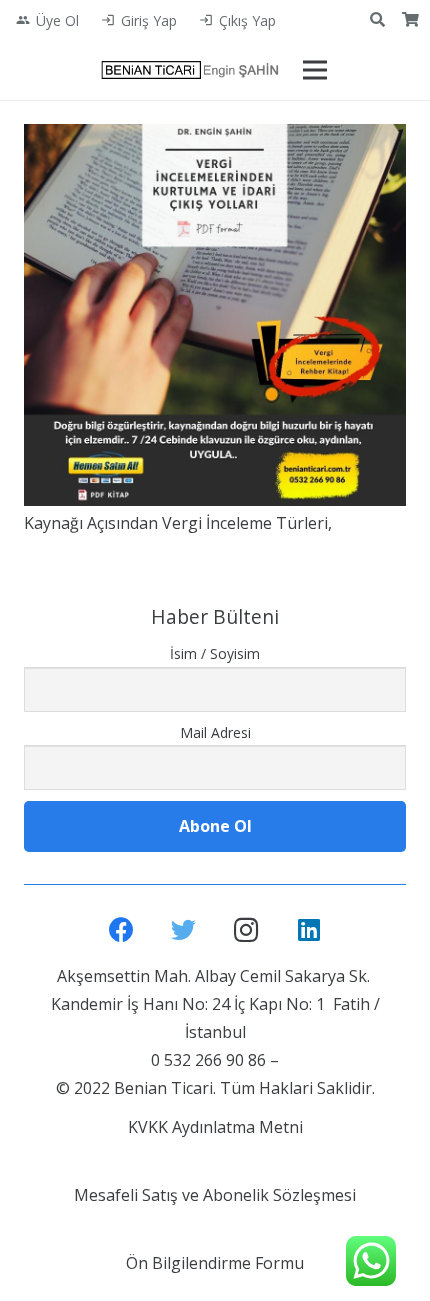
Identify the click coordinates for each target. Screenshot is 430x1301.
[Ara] (377, 20)
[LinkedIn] (309, 930)
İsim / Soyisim (215, 653)
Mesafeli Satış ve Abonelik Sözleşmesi (215, 1195)
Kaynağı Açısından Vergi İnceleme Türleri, (178, 523)
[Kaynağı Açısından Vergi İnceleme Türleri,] (215, 315)
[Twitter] (184, 930)
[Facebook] (121, 930)
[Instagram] (246, 930)
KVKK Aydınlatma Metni (215, 1127)
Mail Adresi (215, 732)
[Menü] (315, 70)
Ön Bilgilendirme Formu (215, 1263)
